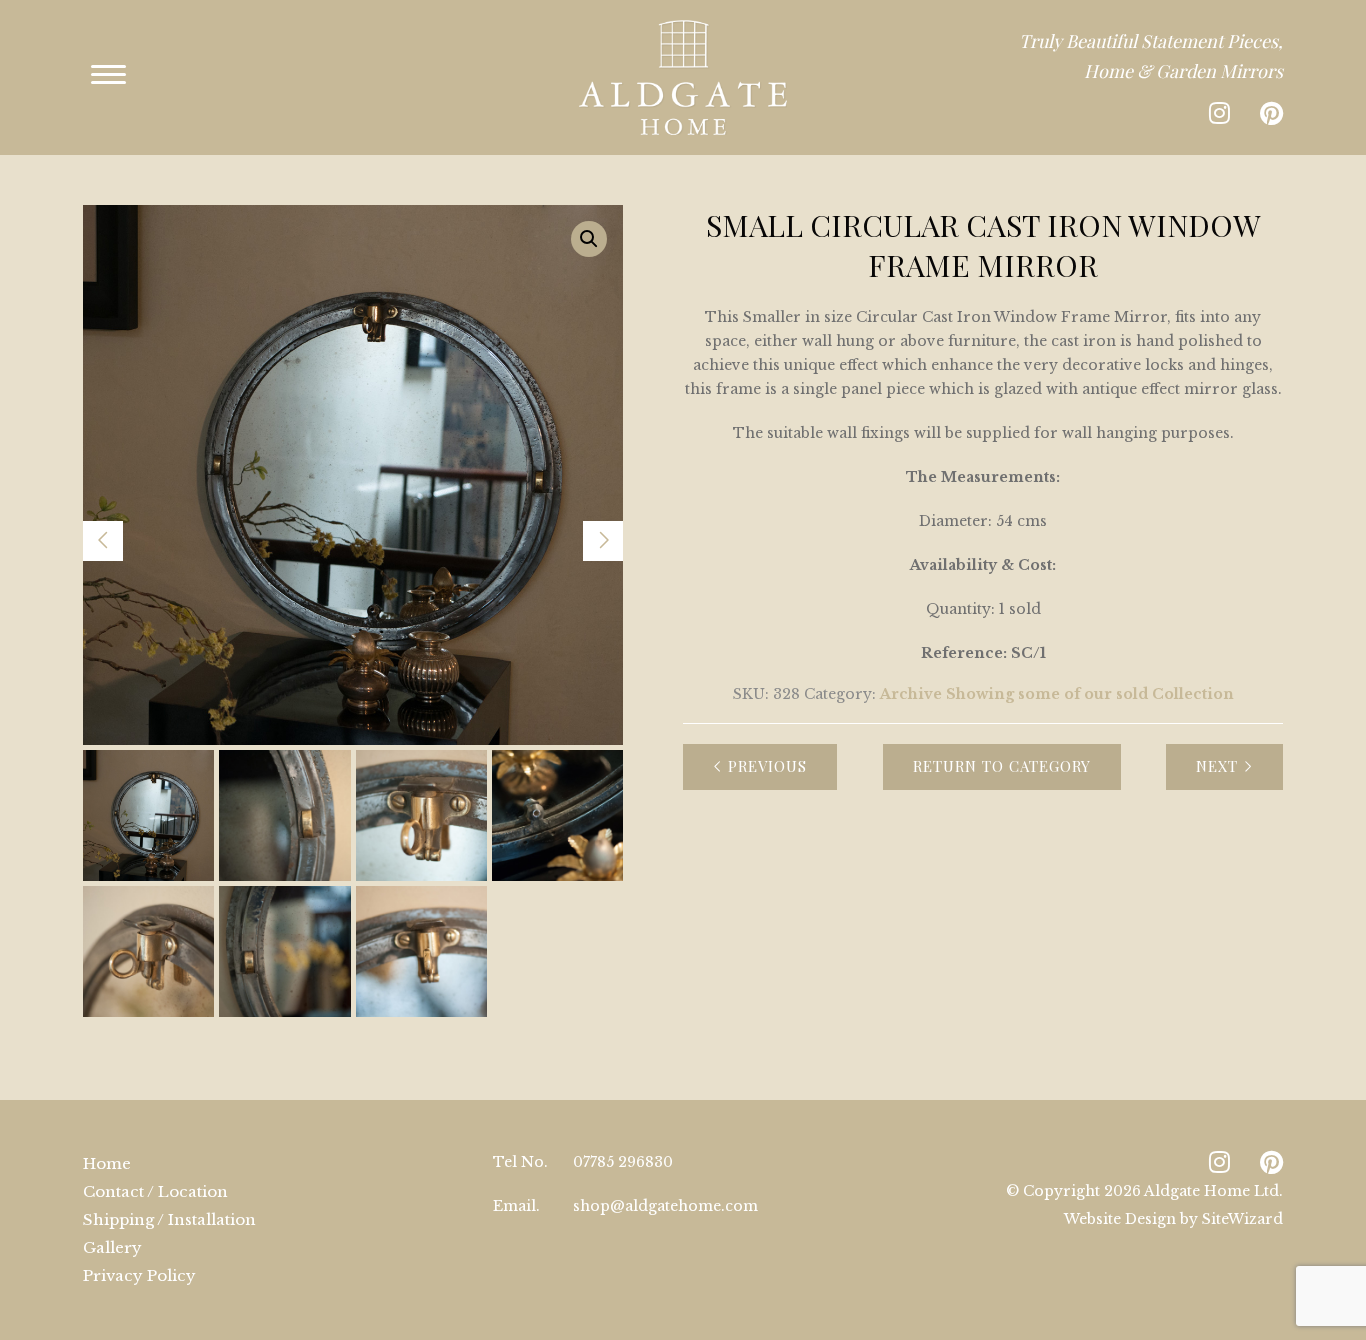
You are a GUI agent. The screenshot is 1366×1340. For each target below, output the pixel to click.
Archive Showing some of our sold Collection (1057, 694)
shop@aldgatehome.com (665, 1206)
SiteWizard (1242, 1219)
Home (107, 1163)
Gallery (112, 1247)
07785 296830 (623, 1162)
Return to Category (1002, 766)
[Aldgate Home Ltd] (683, 77)
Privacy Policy (139, 1275)
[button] (589, 239)
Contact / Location (155, 1191)
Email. (516, 1206)
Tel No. (520, 1162)
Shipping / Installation (169, 1219)
